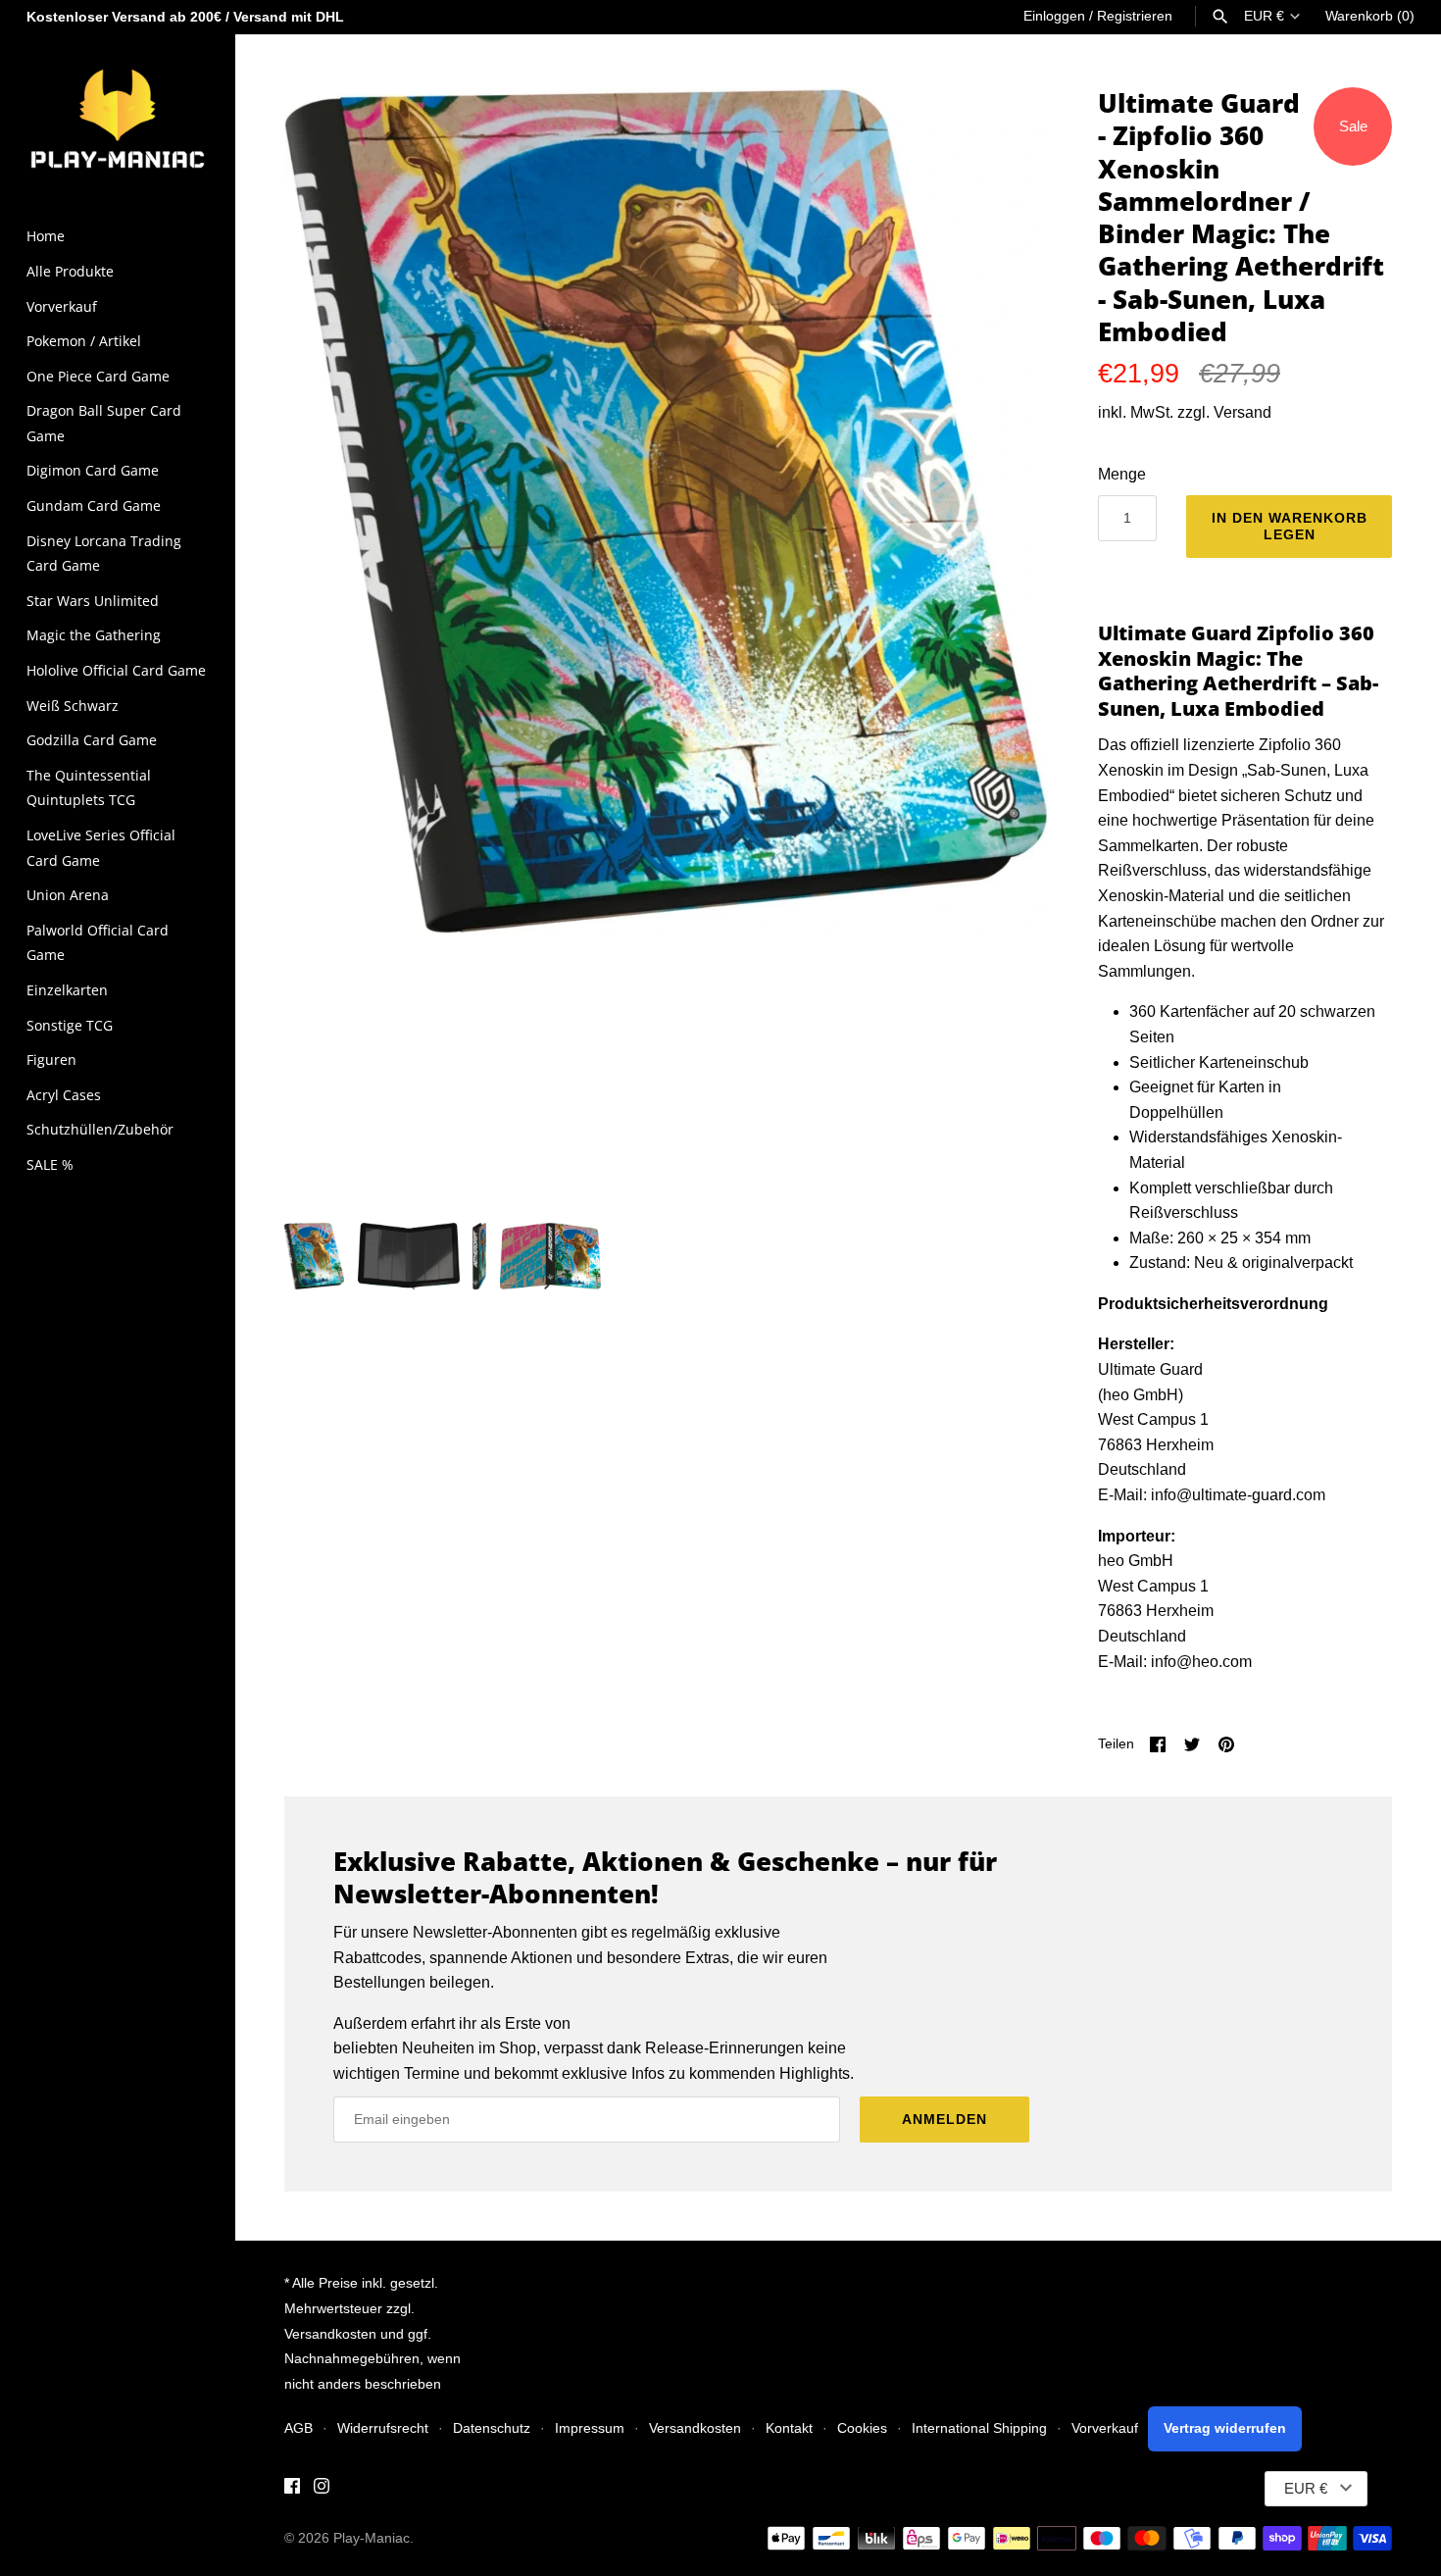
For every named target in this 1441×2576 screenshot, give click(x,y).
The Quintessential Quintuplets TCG (89, 788)
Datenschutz (492, 2428)
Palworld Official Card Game (98, 943)
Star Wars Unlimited (93, 601)
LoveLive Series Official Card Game (101, 848)
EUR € (1264, 16)
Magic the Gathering (94, 635)
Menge (1122, 474)
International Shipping (979, 2428)
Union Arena (68, 895)
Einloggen (1054, 16)
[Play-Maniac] (118, 117)
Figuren (51, 1060)
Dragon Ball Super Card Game (104, 423)
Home (46, 236)
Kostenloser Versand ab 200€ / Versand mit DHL (185, 17)
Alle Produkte (70, 271)
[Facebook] (292, 2489)
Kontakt (789, 2428)
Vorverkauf (62, 306)
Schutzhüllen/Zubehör (100, 1129)
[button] (1007, 645)
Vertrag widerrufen (1225, 2428)
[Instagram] (322, 2489)
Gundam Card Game (94, 505)
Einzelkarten (67, 990)
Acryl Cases (64, 1095)
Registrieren (1135, 16)
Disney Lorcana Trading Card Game (104, 554)
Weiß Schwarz (73, 706)
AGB (298, 2428)
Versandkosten (695, 2428)
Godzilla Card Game (92, 740)
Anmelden (944, 2119)
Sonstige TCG (70, 1025)
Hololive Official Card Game (116, 670)
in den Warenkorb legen (1290, 526)
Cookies (862, 2428)
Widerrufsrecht (383, 2428)
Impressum (590, 2428)
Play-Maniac (372, 2538)
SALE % (50, 1164)
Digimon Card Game (93, 470)
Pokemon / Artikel (84, 341)
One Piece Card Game (98, 376)
